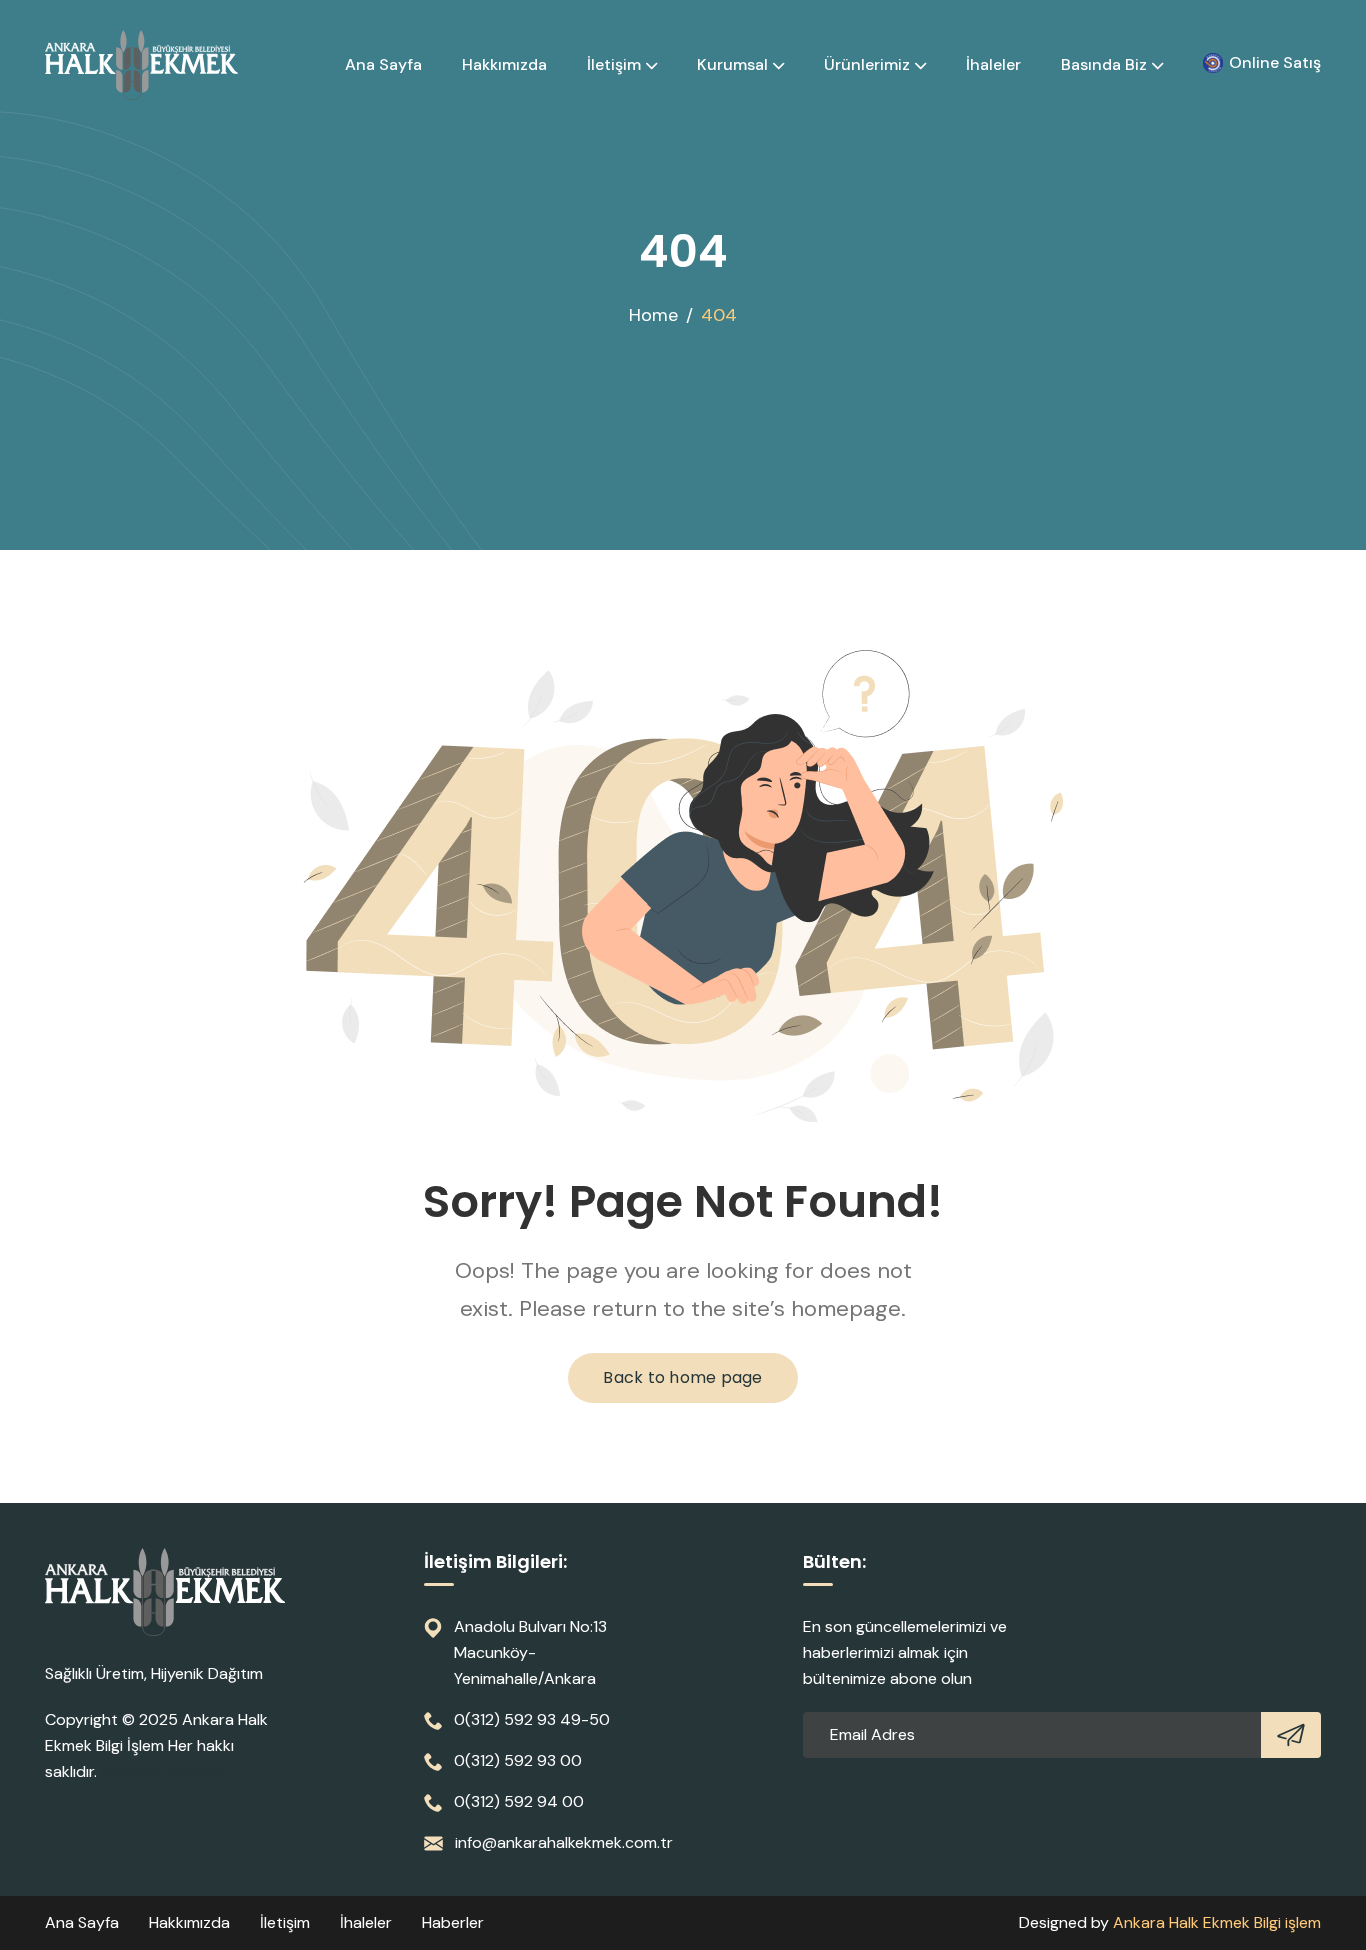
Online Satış (1275, 62)
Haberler (453, 1922)
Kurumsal (732, 64)
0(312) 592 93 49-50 (532, 1719)
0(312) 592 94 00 (519, 1801)
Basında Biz (1104, 64)
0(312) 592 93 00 (518, 1760)
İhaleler (993, 64)
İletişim (614, 64)
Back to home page (682, 1377)
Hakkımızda (504, 64)
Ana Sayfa (383, 64)
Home (653, 315)
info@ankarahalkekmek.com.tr (564, 1842)
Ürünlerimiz (867, 64)
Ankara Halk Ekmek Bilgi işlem (1217, 1922)
